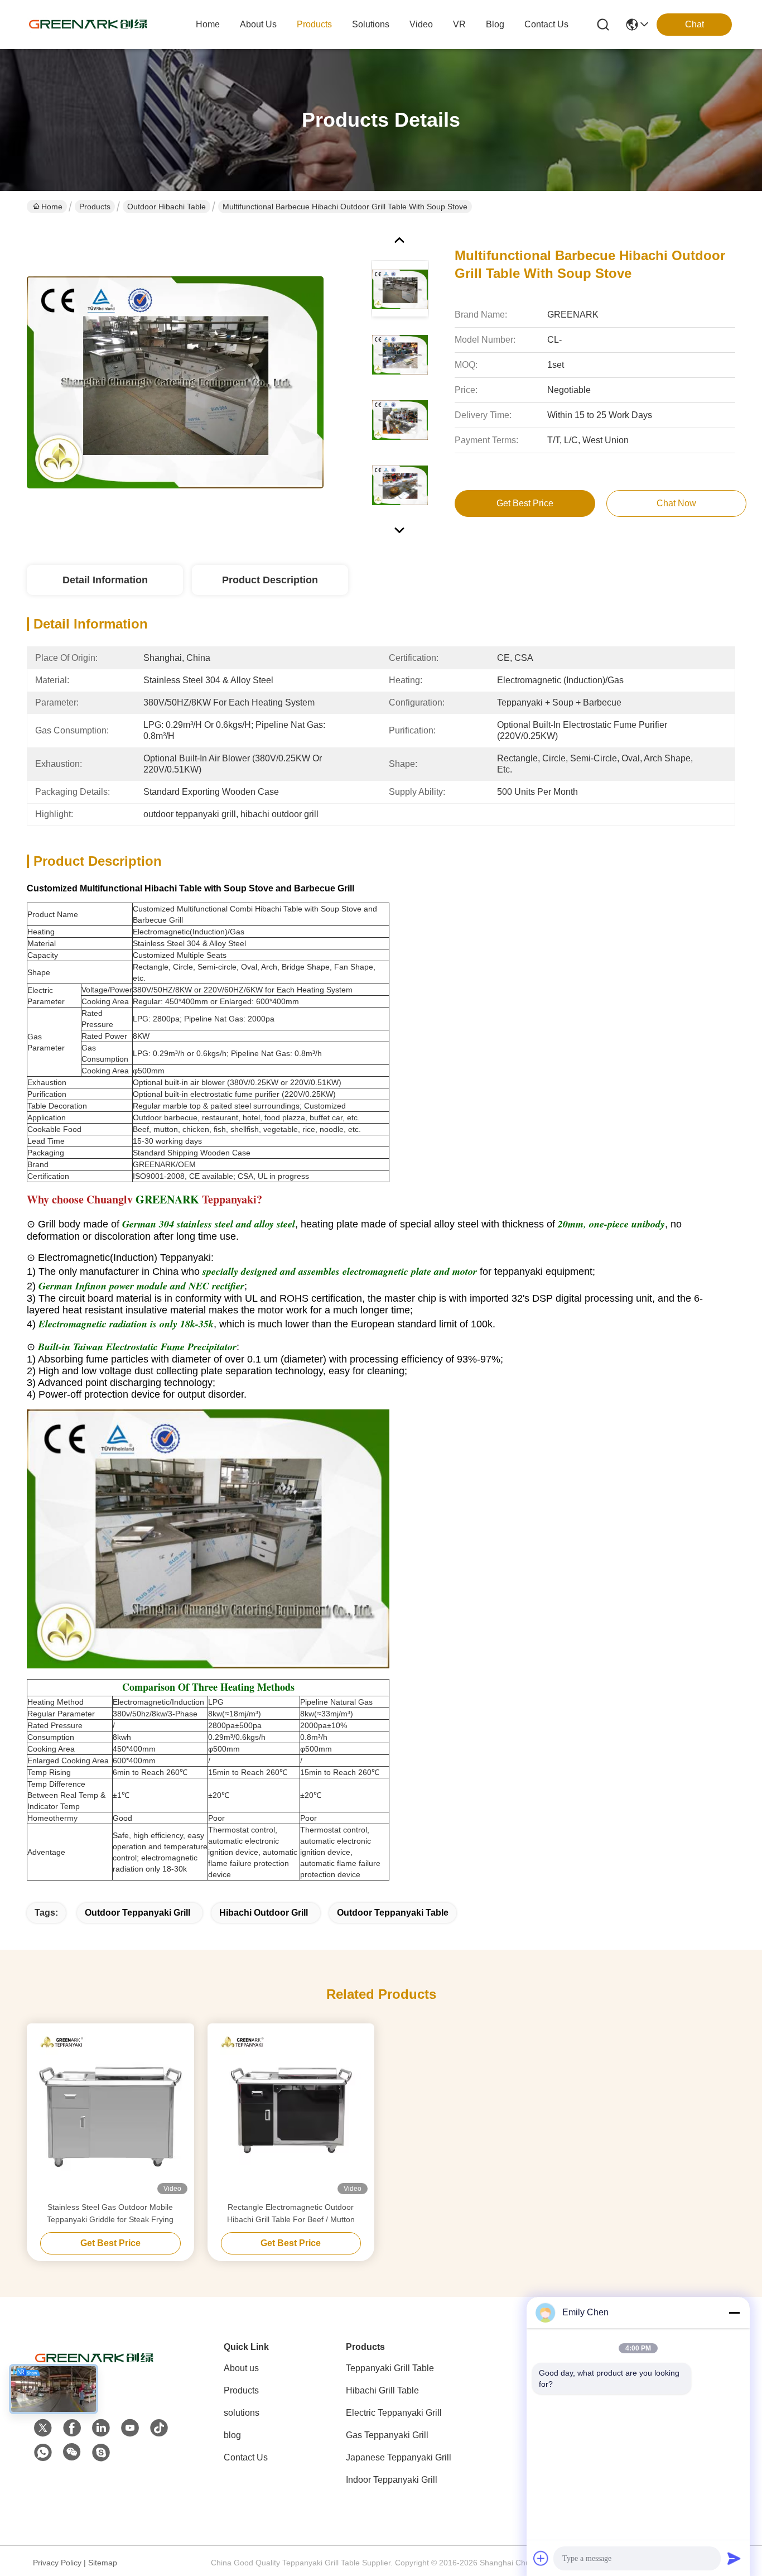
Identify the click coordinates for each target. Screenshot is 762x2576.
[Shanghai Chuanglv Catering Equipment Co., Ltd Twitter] (43, 2428)
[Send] (734, 2558)
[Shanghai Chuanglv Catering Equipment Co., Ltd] (88, 25)
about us (258, 24)
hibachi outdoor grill (264, 1913)
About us (241, 2368)
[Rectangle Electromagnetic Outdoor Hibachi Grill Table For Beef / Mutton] (291, 2112)
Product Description (270, 580)
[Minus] (734, 2313)
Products (95, 207)
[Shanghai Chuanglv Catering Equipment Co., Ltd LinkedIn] (101, 2428)
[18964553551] (101, 2453)
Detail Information (105, 580)
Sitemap (103, 2563)
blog (495, 24)
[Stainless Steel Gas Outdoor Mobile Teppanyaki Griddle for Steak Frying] (110, 2112)
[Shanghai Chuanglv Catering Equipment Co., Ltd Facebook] (72, 2428)
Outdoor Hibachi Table (167, 207)
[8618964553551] (43, 2453)
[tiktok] (159, 2428)
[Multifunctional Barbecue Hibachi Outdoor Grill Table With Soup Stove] (175, 382)
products (314, 24)
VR (459, 24)
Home (208, 24)
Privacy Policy (57, 2563)
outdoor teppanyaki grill (138, 1913)
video (421, 24)
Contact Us (246, 2457)
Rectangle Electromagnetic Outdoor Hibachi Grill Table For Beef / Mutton (291, 2213)
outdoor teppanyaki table (393, 1913)
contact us (546, 24)
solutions (371, 24)
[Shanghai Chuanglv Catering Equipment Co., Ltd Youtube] (130, 2428)
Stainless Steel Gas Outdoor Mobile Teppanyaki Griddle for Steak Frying (110, 2213)
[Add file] (541, 2558)
